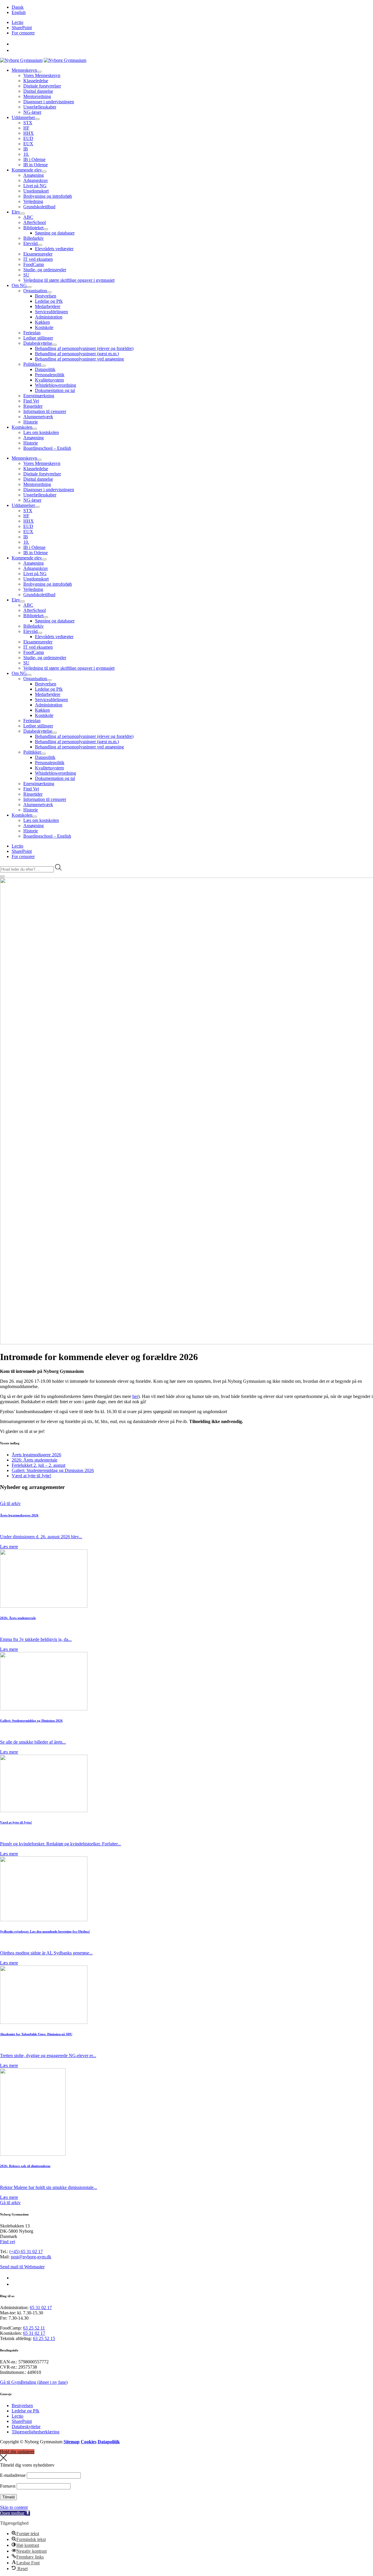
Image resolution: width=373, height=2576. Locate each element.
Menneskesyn (24, 70)
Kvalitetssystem (49, 380)
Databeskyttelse (38, 343)
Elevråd (30, 243)
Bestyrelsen (46, 296)
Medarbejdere (48, 306)
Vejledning (33, 201)
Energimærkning (39, 396)
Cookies (89, 2442)
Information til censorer (45, 411)
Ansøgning (34, 175)
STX (28, 123)
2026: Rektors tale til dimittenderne (25, 2166)
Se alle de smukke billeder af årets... (33, 1742)
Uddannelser (23, 117)
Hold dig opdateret (17, 2452)
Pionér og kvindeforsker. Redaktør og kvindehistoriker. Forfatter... (60, 1844)
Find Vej (31, 401)
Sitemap (72, 2442)
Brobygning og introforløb (48, 196)
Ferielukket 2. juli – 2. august (38, 1465)
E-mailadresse (13, 2475)
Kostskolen (22, 427)
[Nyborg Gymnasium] (21, 60)
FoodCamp (34, 264)
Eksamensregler (38, 254)
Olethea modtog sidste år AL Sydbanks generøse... (46, 1953)
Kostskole (44, 327)
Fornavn (8, 2486)
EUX (28, 144)
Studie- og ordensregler (45, 270)
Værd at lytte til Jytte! (31, 1476)
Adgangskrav (36, 180)
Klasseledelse (36, 81)
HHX (29, 133)
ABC (28, 217)
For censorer (23, 33)
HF (26, 128)
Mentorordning (37, 96)
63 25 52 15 (44, 2338)
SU (26, 275)
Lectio (17, 22)
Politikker (32, 364)
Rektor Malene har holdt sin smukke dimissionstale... (49, 2187)
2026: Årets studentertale (35, 1460)
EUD (28, 138)
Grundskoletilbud (39, 207)
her (135, 1396)
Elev (16, 212)
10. (26, 154)
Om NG (19, 285)
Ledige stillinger (38, 338)
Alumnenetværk (38, 417)
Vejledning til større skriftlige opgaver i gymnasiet (69, 280)
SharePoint (22, 28)
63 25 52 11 (34, 2328)
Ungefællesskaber (40, 107)
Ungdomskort (36, 191)
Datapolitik (45, 369)
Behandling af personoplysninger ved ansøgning (79, 359)
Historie (31, 422)
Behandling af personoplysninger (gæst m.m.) (77, 354)
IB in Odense (36, 165)
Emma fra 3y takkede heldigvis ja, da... (36, 1639)
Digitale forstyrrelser (42, 86)
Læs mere (9, 1547)
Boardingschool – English (47, 448)
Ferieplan (32, 333)
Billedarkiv (34, 238)
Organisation (35, 291)
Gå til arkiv (10, 1503)
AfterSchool (35, 222)
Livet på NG (35, 186)
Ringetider (33, 406)
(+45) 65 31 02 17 (26, 2252)
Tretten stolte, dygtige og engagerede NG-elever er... (48, 2056)
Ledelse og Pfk (49, 301)
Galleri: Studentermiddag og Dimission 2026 (53, 1470)
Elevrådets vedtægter (54, 249)
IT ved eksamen (38, 259)
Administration (49, 317)
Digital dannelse (38, 91)
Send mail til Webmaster (22, 2267)
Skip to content (14, 2507)
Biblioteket (33, 228)
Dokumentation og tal (55, 390)
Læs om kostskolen (41, 432)
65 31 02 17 (41, 2308)
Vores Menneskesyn (42, 75)
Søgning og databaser (55, 233)
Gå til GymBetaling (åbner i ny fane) (34, 2382)
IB (26, 149)
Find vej (8, 2242)
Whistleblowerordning (56, 385)
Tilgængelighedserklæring (36, 2432)
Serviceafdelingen (51, 312)
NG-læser (32, 112)
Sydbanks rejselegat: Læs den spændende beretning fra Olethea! (45, 1931)
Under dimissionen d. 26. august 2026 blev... (41, 1537)
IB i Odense (34, 159)
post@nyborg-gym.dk (31, 2257)
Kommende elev (27, 170)
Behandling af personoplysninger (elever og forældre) (84, 348)
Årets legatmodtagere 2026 (36, 1455)
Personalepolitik (50, 375)
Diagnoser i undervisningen (49, 102)
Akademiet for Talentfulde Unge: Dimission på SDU (36, 2034)
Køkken (42, 322)
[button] (15, 2513)
